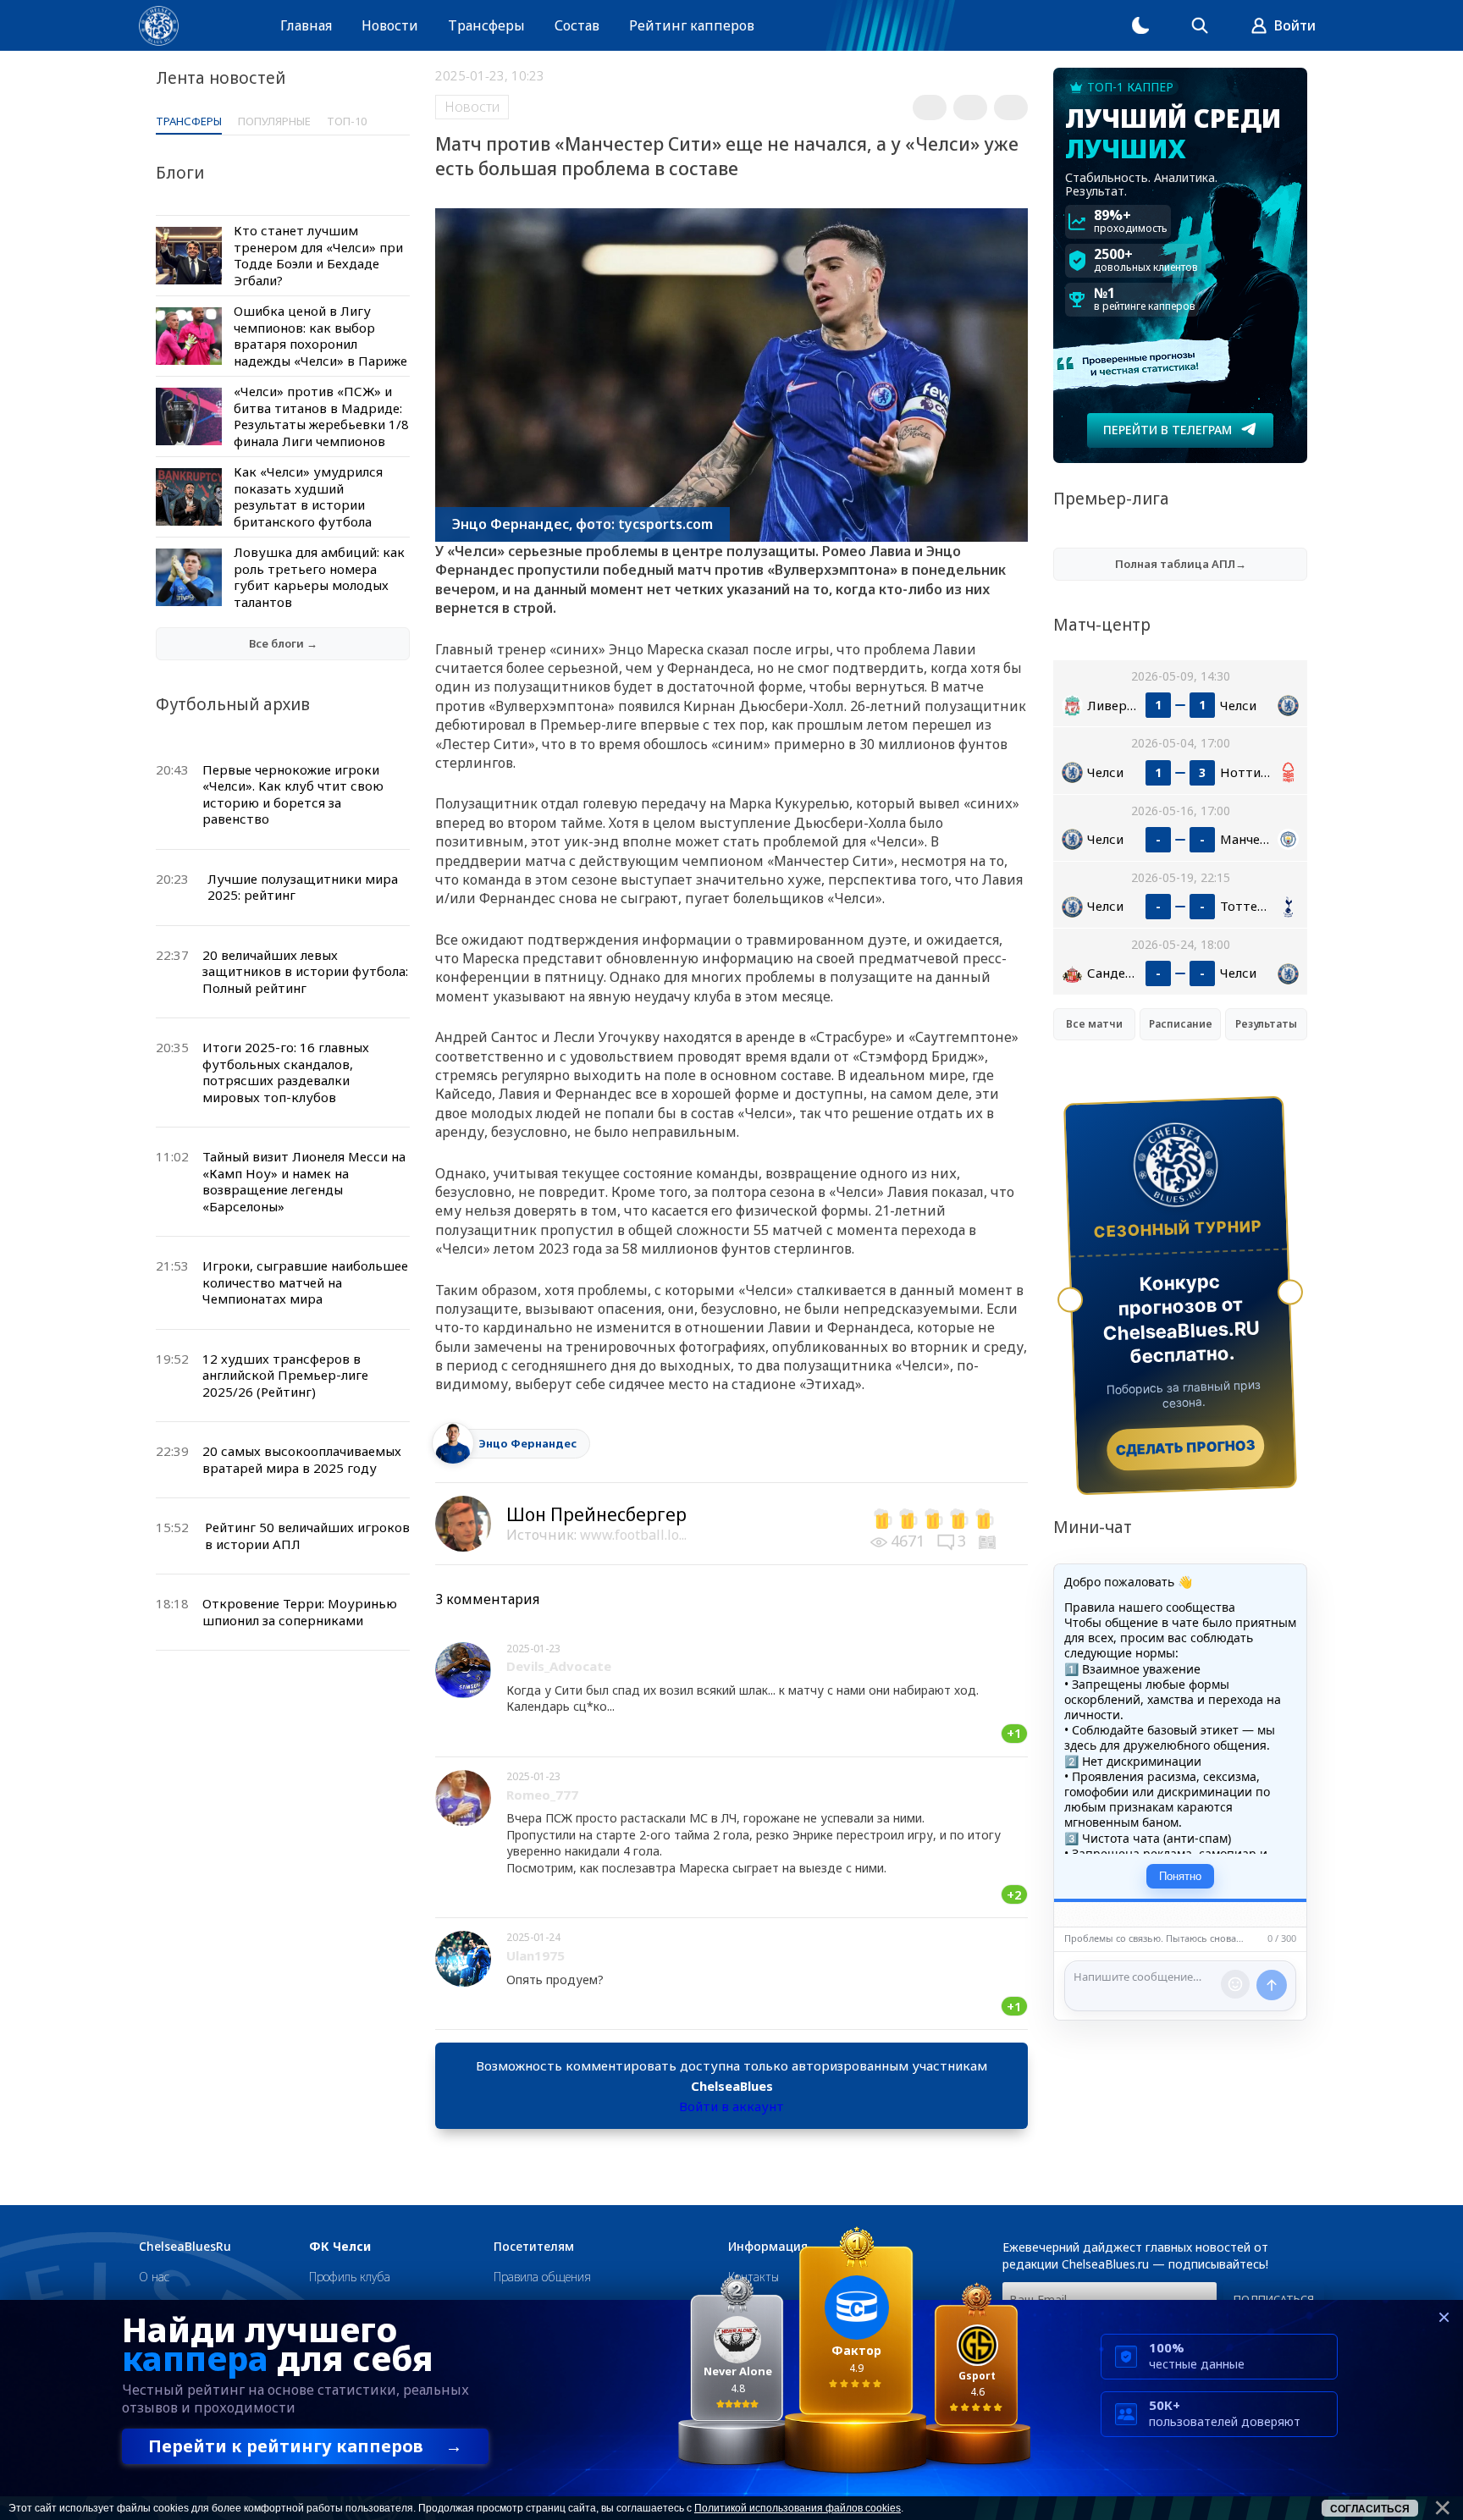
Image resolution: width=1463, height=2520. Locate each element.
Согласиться (1370, 2509)
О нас (154, 2277)
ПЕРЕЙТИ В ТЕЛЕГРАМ (1168, 430)
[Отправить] (1272, 1985)
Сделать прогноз (1186, 1447)
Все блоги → (283, 643)
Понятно (1180, 1876)
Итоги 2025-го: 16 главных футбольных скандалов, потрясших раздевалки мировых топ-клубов (286, 1072)
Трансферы (486, 25)
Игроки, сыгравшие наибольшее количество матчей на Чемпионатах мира (305, 1282)
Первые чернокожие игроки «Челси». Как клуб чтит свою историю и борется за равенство (293, 794)
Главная (306, 25)
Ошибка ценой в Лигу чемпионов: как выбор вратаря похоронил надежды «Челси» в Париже (320, 336)
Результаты (1266, 1024)
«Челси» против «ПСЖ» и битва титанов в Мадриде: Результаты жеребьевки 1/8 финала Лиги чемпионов (321, 416)
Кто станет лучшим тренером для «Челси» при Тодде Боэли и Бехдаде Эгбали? (318, 255)
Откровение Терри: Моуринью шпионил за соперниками (300, 1612)
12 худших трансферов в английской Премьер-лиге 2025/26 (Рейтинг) (285, 1375)
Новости (390, 25)
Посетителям (534, 2247)
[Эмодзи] (1235, 1984)
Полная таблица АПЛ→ (1181, 564)
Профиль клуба (350, 2277)
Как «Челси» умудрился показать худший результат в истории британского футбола (308, 496)
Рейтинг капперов (692, 25)
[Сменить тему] (1140, 25)
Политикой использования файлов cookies (798, 2508)
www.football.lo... (633, 1535)
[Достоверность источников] (989, 1541)
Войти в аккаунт (731, 2106)
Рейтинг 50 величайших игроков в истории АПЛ (307, 1536)
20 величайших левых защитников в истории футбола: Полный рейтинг (305, 971)
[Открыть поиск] (1200, 25)
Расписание (1181, 1024)
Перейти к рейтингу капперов (305, 2446)
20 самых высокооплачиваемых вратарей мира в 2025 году (302, 1459)
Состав (577, 25)
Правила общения (542, 2277)
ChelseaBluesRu (185, 2247)
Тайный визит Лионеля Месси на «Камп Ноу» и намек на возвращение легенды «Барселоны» (304, 1181)
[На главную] (159, 26)
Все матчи (1094, 1024)
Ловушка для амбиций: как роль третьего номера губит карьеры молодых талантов (319, 577)
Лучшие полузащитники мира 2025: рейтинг (303, 887)
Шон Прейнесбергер (596, 1514)
